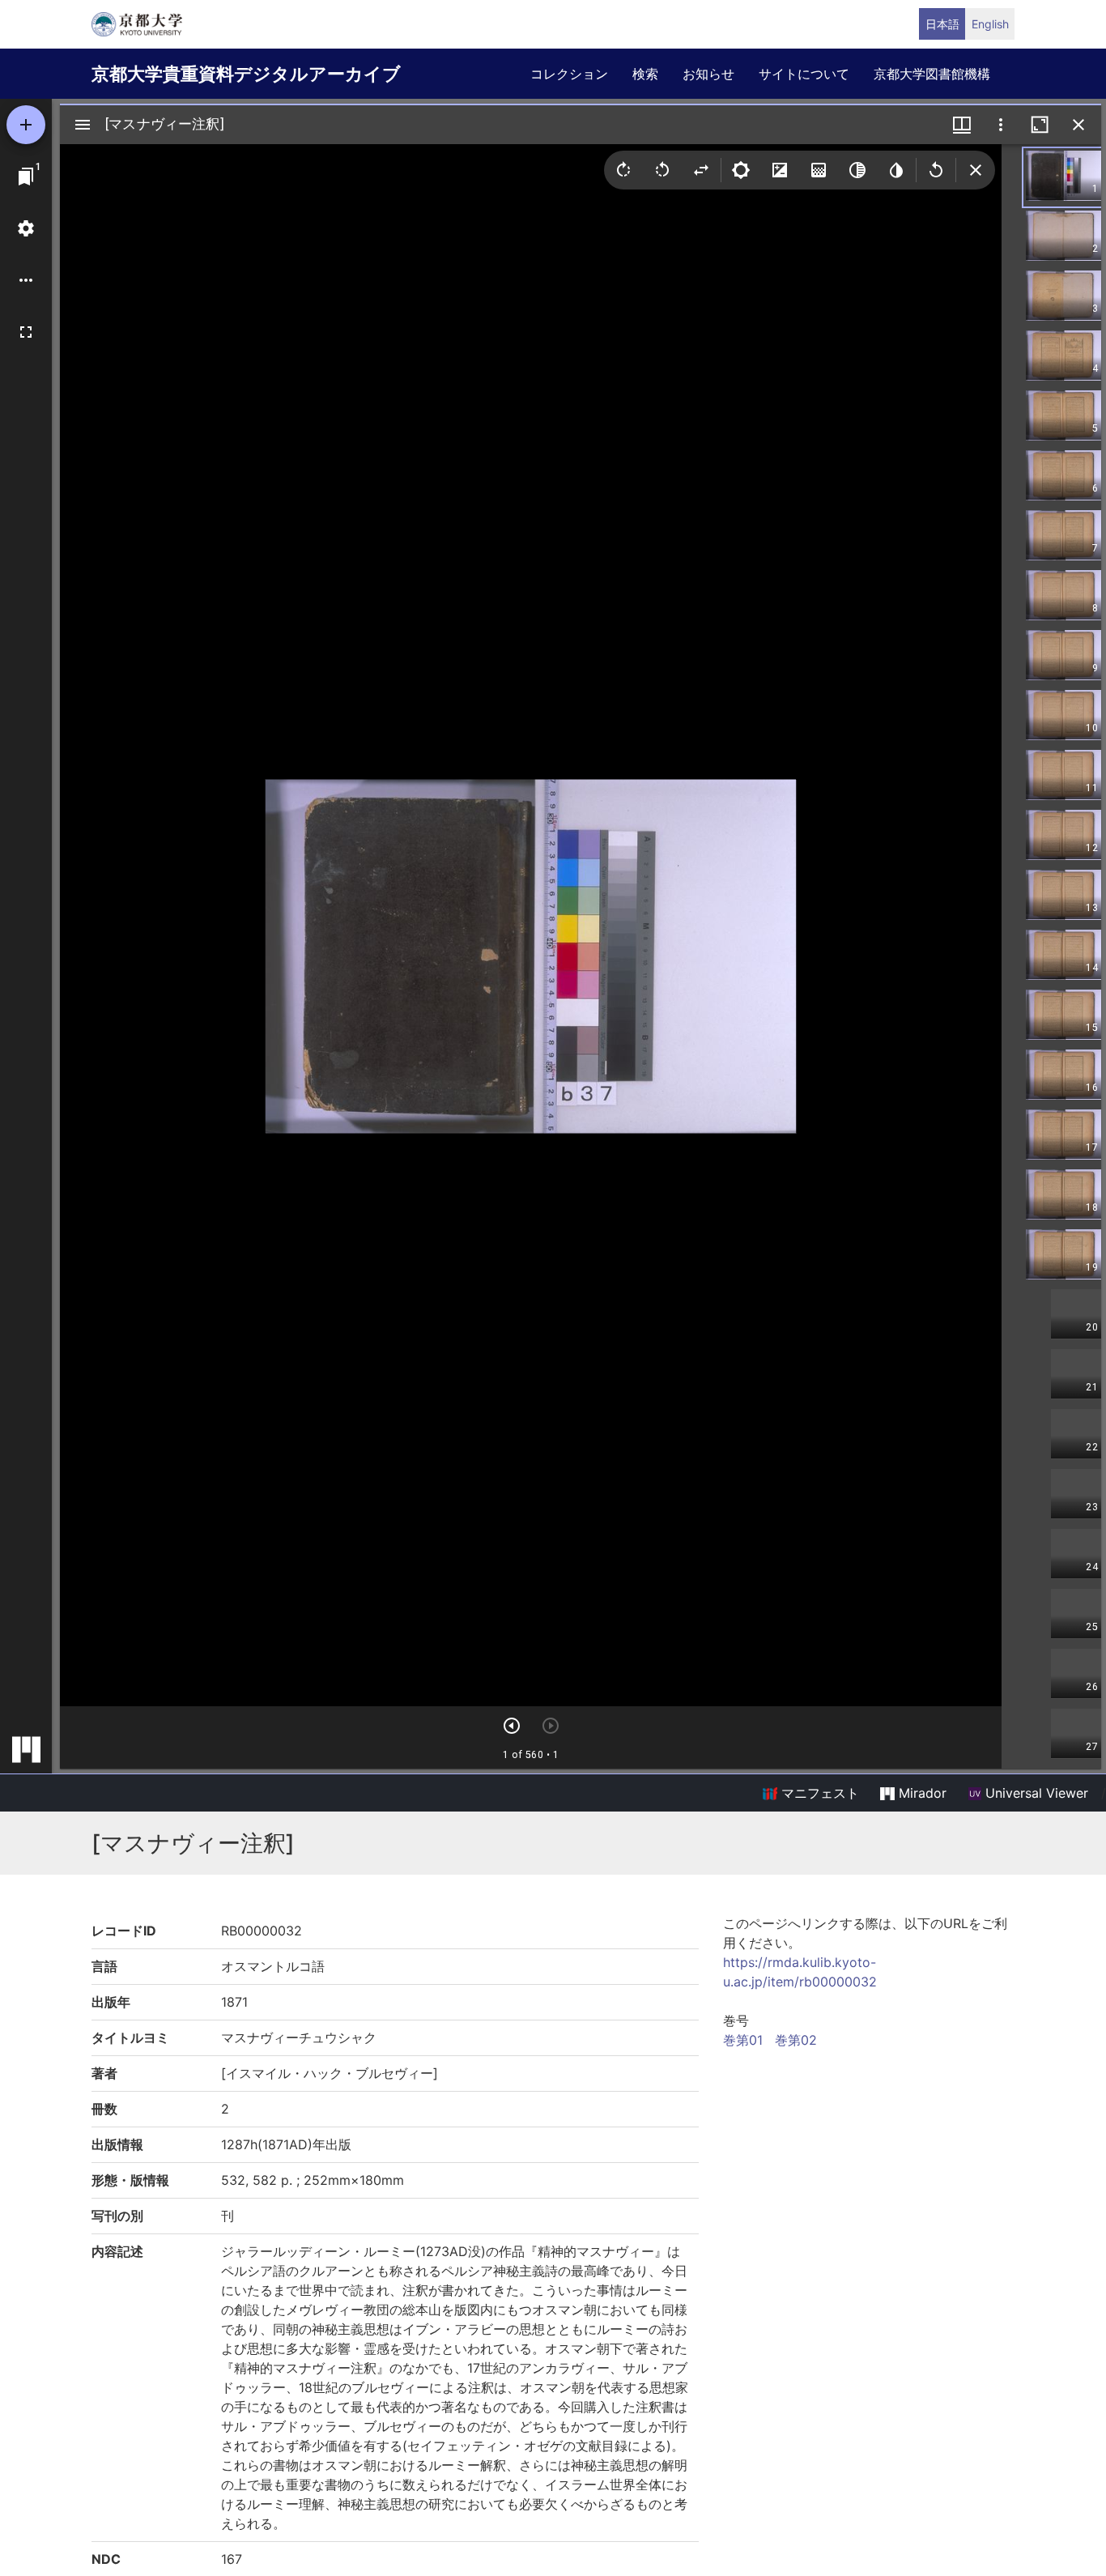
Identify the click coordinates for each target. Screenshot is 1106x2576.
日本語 (942, 24)
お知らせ (708, 74)
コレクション (569, 74)
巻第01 (743, 2040)
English (990, 24)
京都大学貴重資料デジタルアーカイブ (246, 74)
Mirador (921, 1793)
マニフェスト (818, 1793)
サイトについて (804, 74)
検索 (645, 74)
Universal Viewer (1035, 1793)
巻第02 (796, 2040)
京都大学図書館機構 (932, 74)
